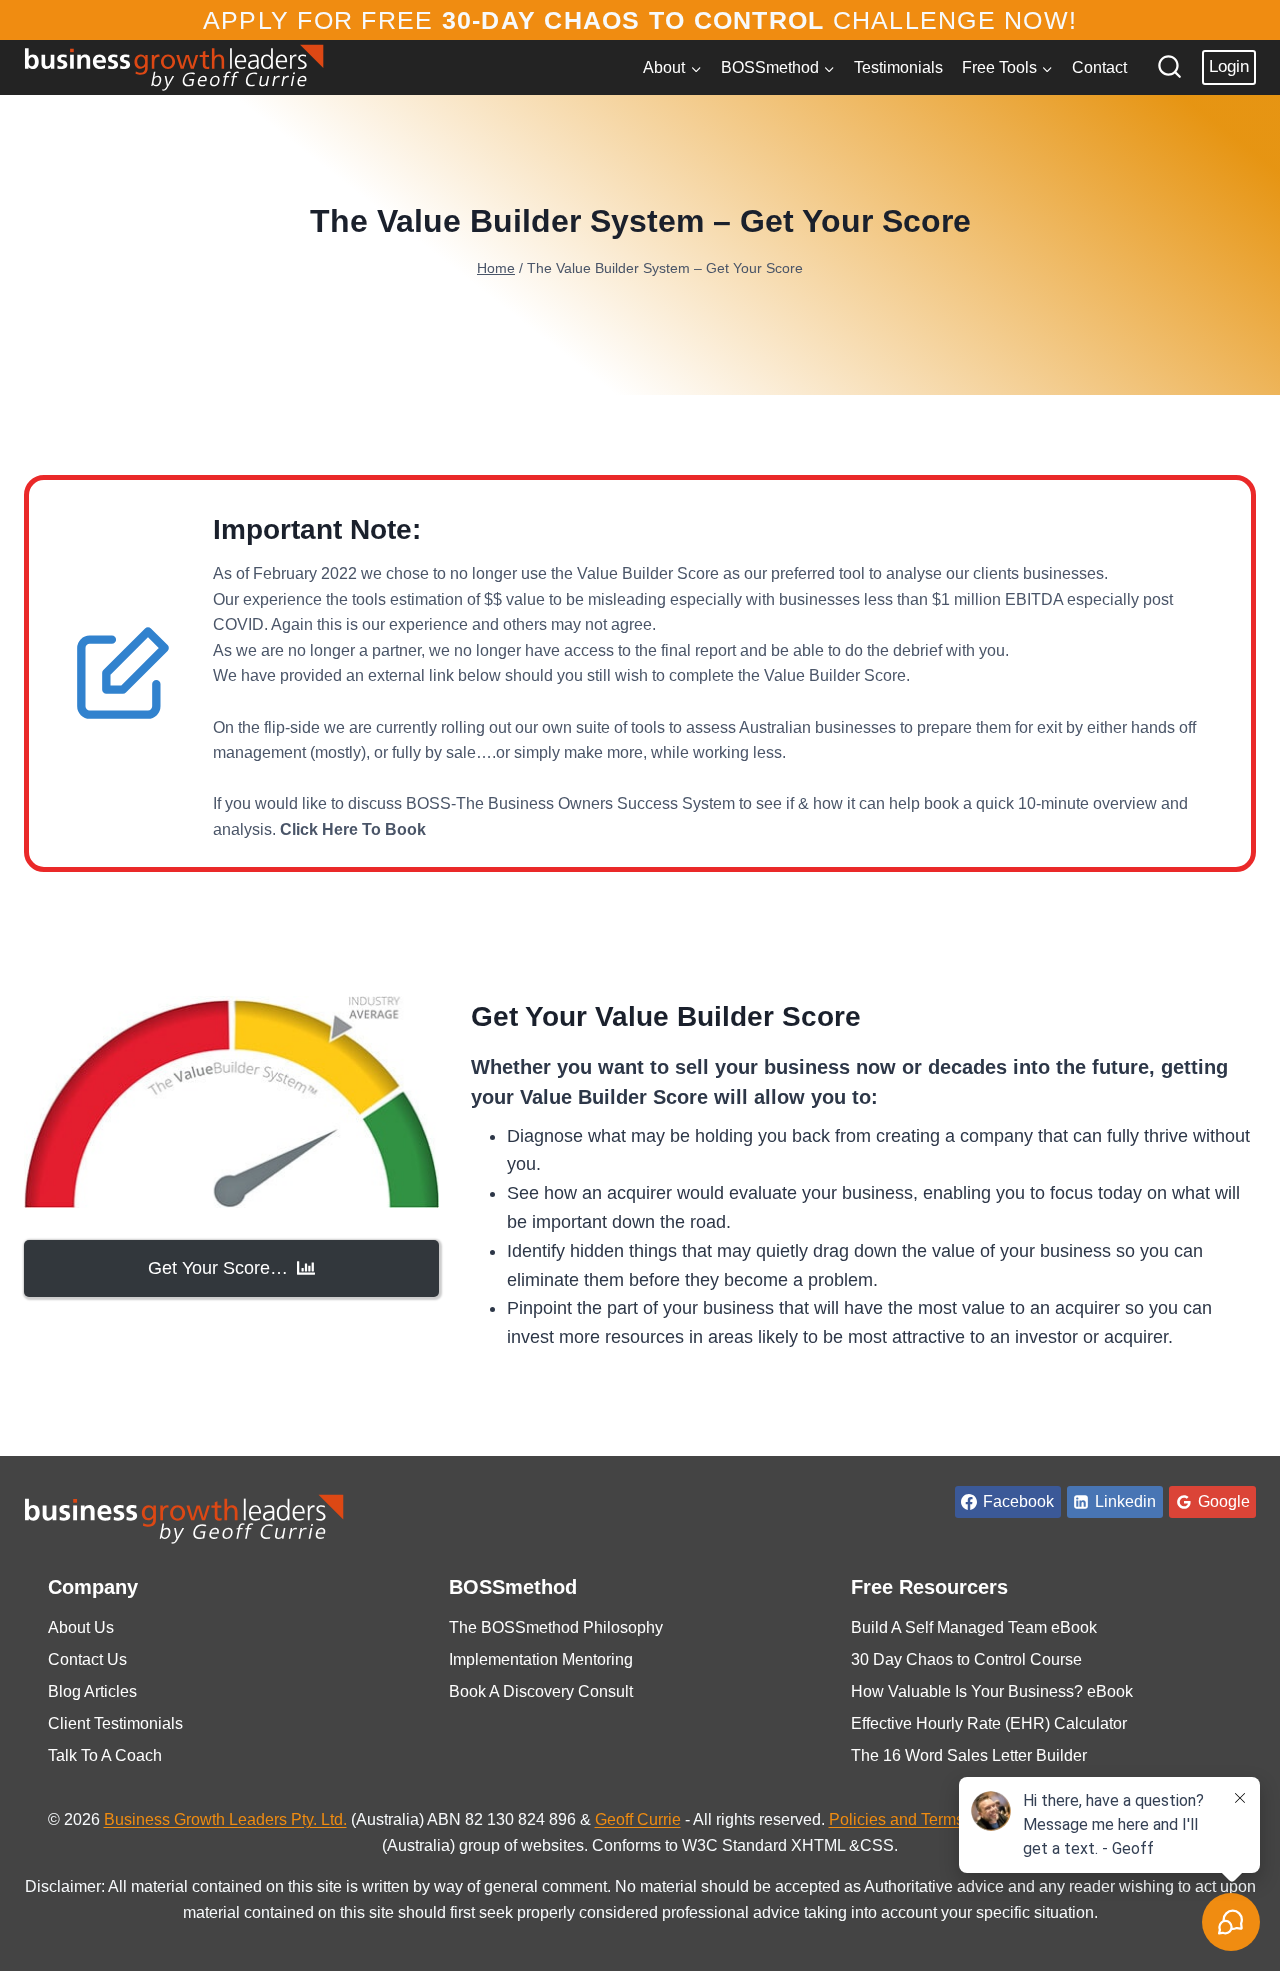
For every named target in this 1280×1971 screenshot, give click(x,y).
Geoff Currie (638, 1819)
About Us (81, 1627)
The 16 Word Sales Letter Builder (969, 1755)
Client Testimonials (115, 1723)
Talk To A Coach (105, 1755)
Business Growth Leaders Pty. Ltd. (225, 1819)
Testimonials (898, 67)
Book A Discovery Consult (541, 1691)
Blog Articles (92, 1691)
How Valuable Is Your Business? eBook (992, 1691)
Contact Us (87, 1659)
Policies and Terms (896, 1819)
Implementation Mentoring (541, 1659)
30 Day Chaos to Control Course (966, 1659)
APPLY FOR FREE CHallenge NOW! (640, 20)
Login (1229, 66)
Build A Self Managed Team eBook (974, 1627)
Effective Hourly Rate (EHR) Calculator (989, 1723)
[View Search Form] (1169, 67)
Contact (1099, 67)
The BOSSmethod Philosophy (556, 1627)
